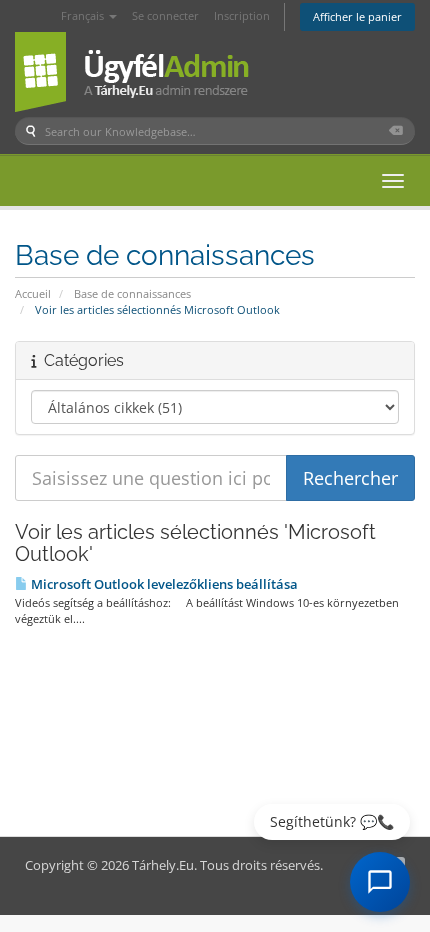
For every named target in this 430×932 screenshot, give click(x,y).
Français (84, 15)
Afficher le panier (357, 16)
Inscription (242, 15)
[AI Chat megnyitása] (380, 882)
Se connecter (165, 15)
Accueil (33, 293)
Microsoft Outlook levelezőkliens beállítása (163, 584)
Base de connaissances (132, 293)
